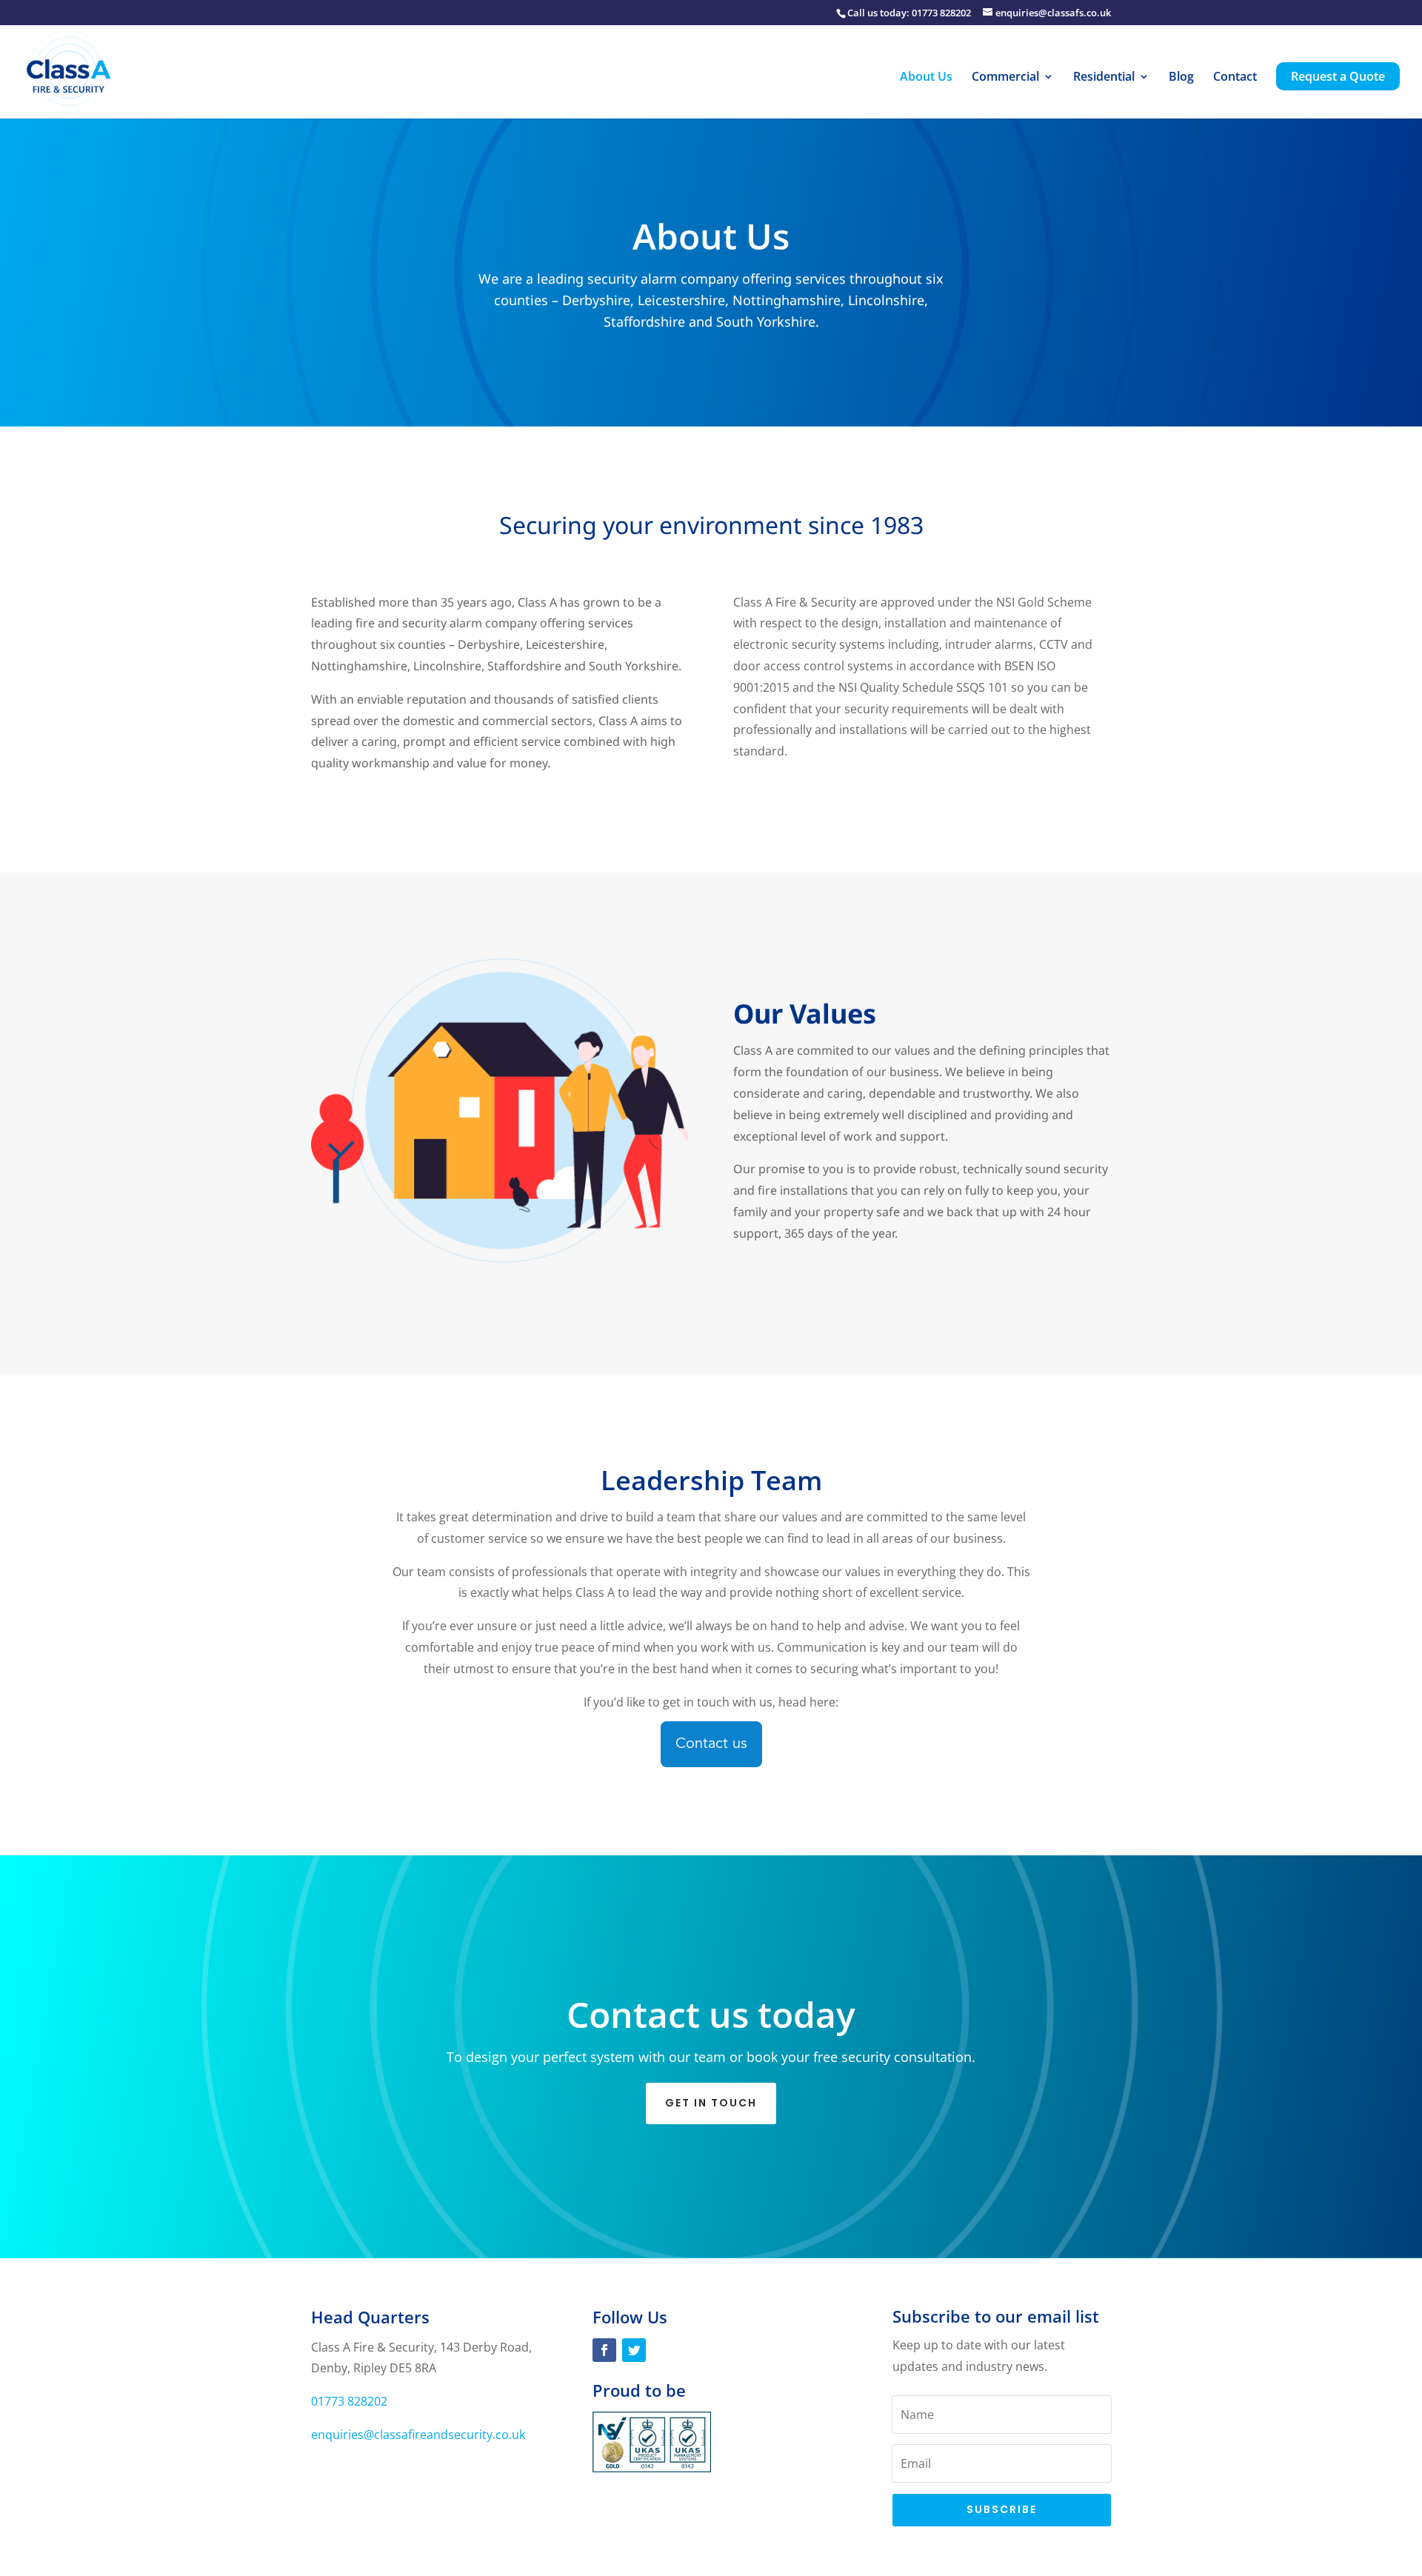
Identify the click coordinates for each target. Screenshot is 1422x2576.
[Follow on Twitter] (634, 2350)
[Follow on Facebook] (604, 2350)
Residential (1104, 78)
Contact (1235, 78)
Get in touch (711, 2103)
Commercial (1005, 78)
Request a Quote (1338, 76)
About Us (926, 78)
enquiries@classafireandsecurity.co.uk (418, 2435)
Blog (1181, 78)
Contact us (711, 1744)
